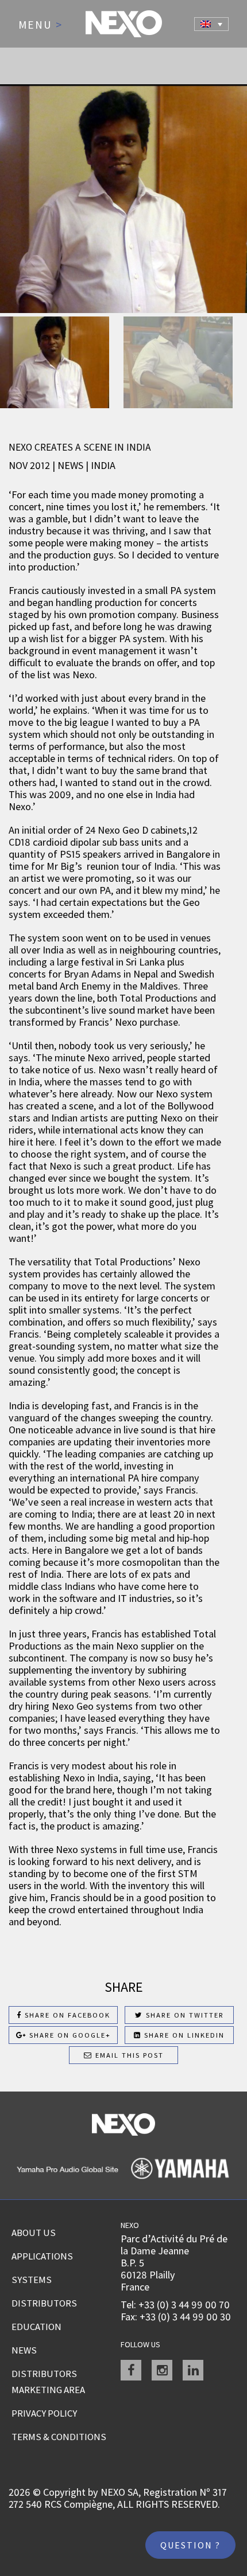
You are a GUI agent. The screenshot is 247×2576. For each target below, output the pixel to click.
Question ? (190, 2545)
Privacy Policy (44, 2413)
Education (36, 2327)
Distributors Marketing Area (48, 2382)
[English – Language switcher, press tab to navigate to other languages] (211, 24)
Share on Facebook (66, 2015)
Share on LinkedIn (183, 2035)
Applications (42, 2256)
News (24, 2350)
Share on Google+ (69, 2035)
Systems (32, 2280)
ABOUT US (34, 2233)
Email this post (128, 2055)
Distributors (44, 2303)
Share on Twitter (184, 2015)
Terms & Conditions (59, 2437)
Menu (40, 25)
